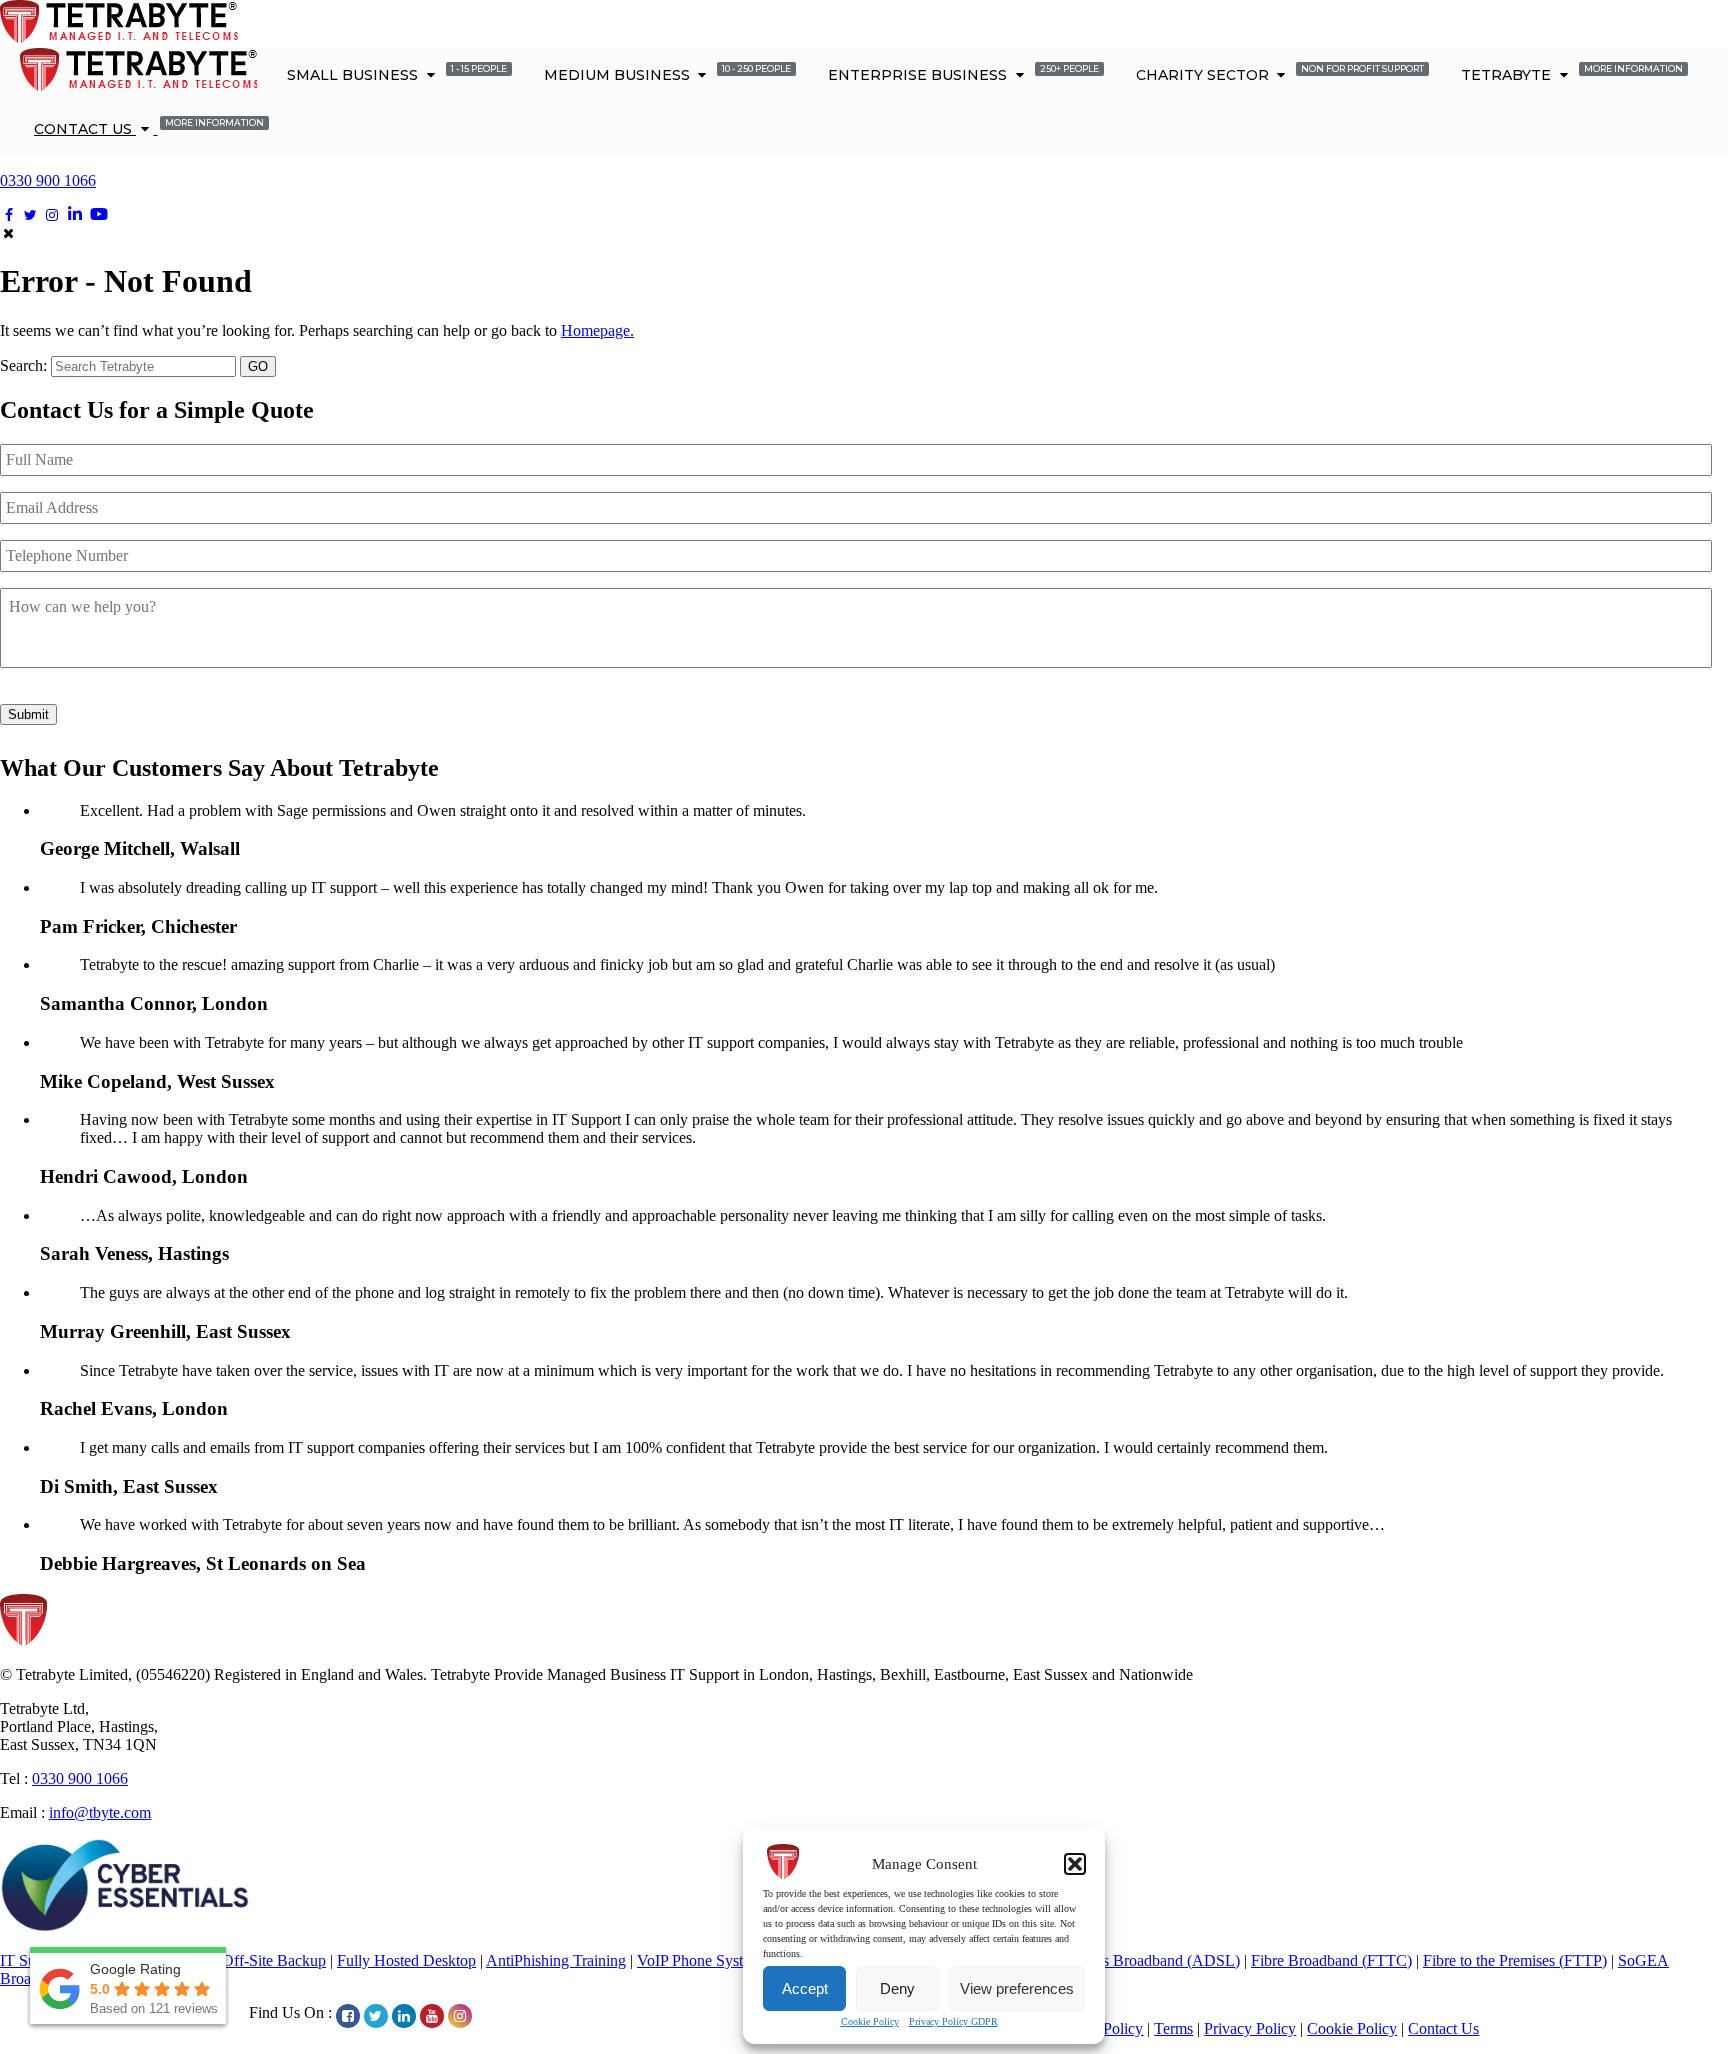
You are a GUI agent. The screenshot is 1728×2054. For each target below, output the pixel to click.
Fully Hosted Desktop (406, 1960)
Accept (805, 1988)
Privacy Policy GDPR (953, 2021)
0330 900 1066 (48, 180)
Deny (897, 1988)
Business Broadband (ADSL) (1146, 1960)
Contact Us (149, 127)
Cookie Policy (870, 2021)
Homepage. (597, 330)
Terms (1173, 2028)
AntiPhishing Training (556, 1960)
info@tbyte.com (100, 1812)
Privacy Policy (1250, 2028)
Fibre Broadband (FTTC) (1331, 1960)
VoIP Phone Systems (702, 1960)
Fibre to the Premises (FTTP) (1515, 1960)
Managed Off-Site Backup (242, 1960)
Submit (28, 714)
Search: (23, 365)
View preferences (1017, 1988)
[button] (1075, 1864)
